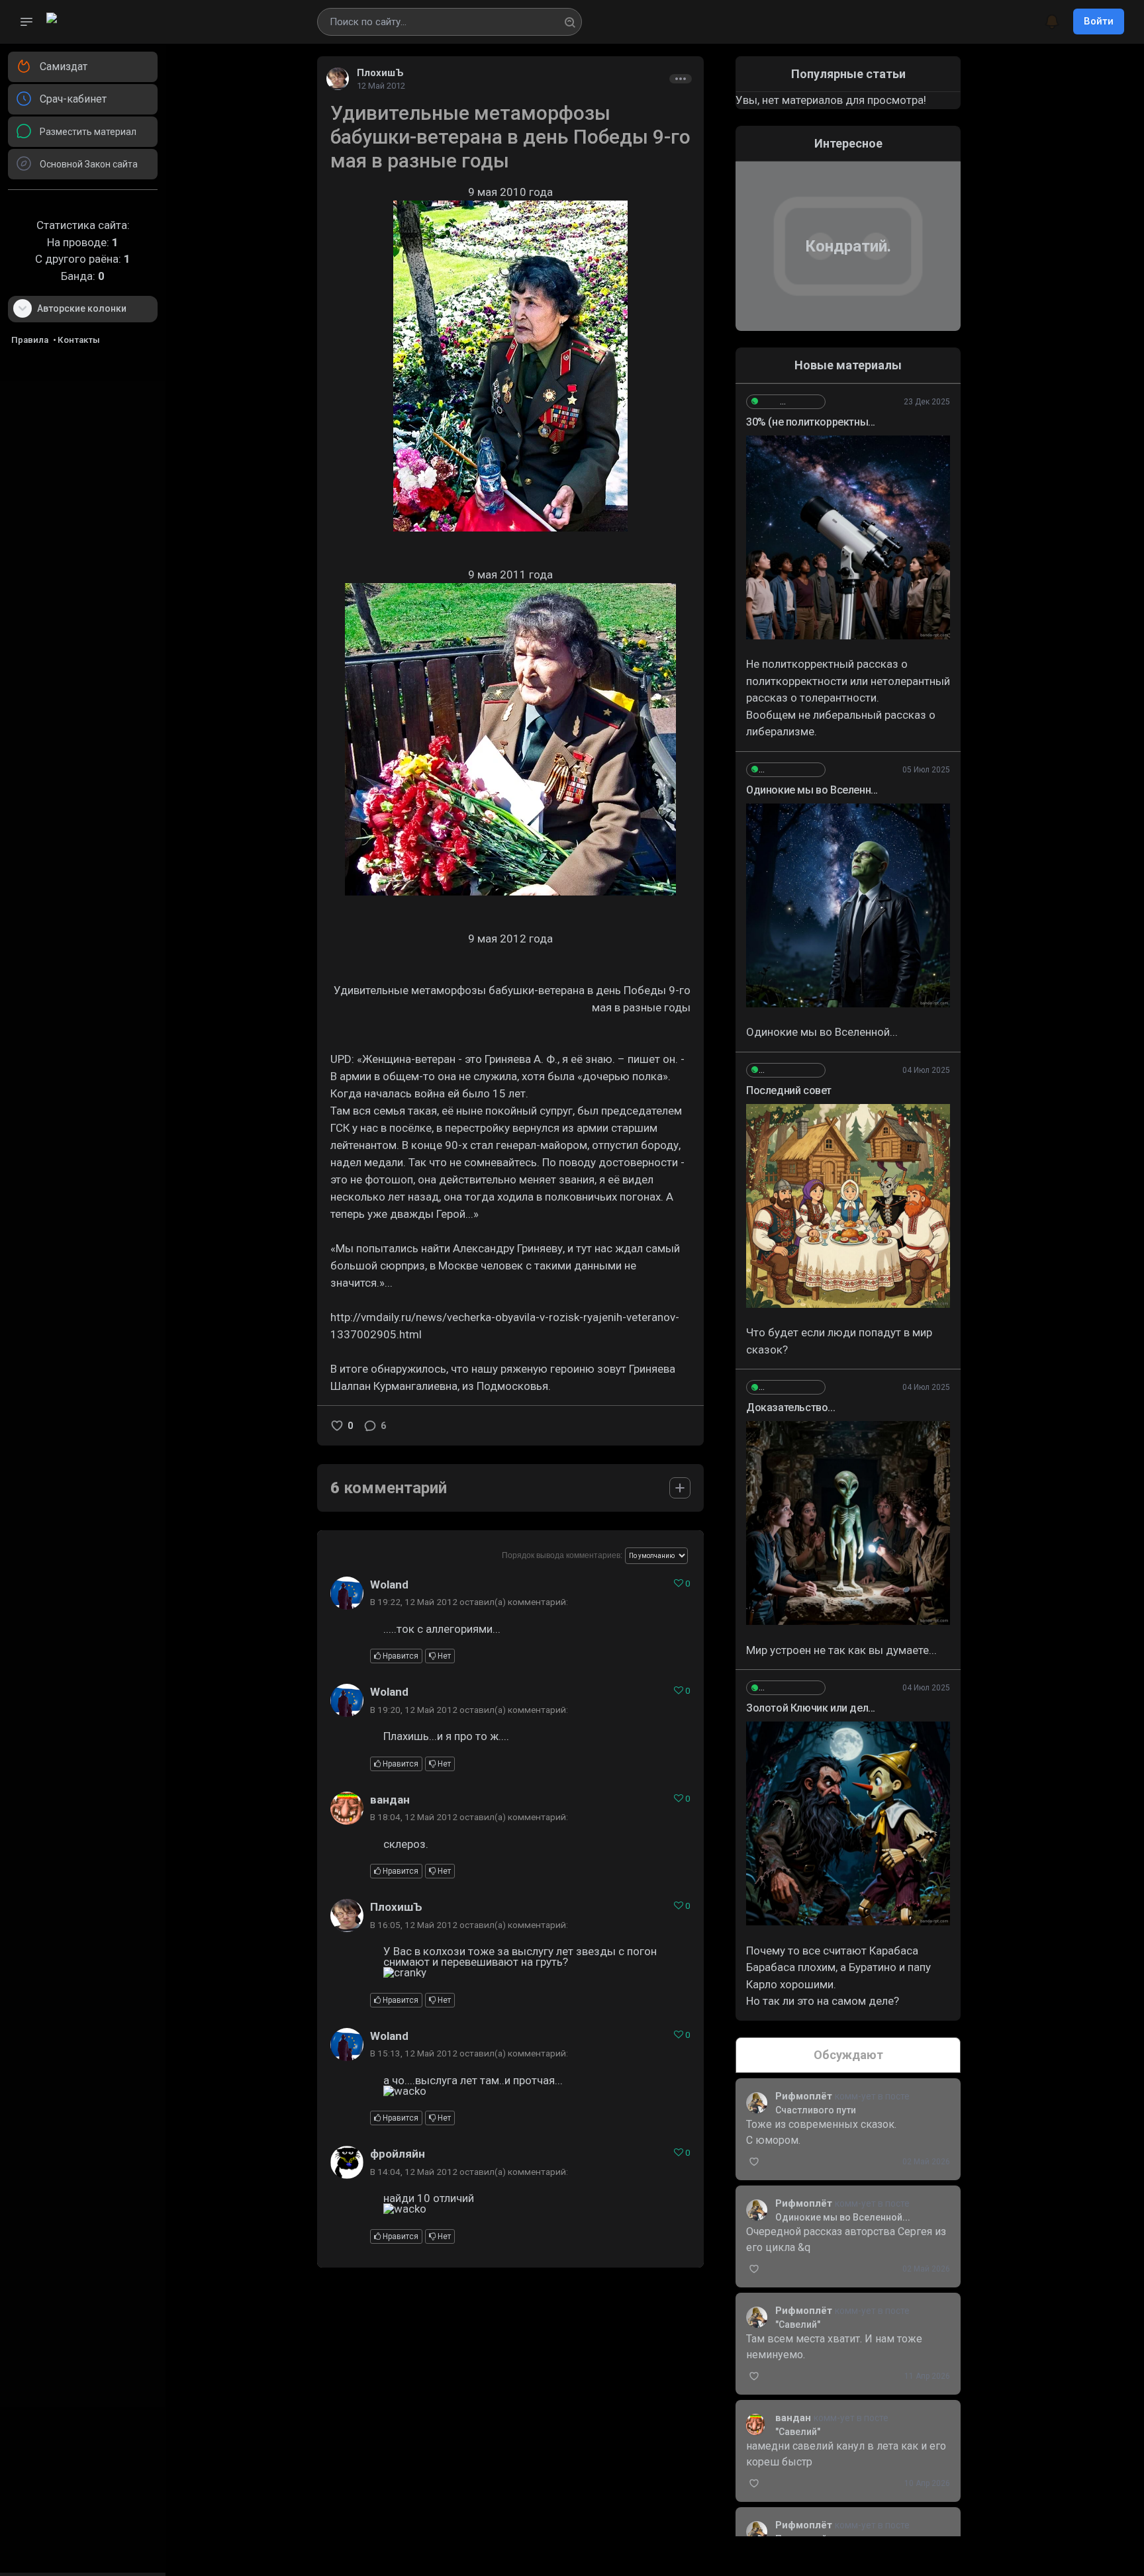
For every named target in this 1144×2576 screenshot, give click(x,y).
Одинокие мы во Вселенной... (843, 2217)
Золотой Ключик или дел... (811, 1708)
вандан (390, 1800)
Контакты (79, 340)
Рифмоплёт (805, 2096)
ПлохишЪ (380, 73)
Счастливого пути (816, 2110)
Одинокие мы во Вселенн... (812, 790)
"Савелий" (798, 2324)
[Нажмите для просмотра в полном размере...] (848, 537)
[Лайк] (337, 1426)
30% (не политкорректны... (811, 422)
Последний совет (789, 1090)
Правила (30, 340)
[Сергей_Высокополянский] (786, 402)
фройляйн (398, 2154)
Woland (389, 1585)
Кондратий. (848, 246)
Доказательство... (790, 1407)
